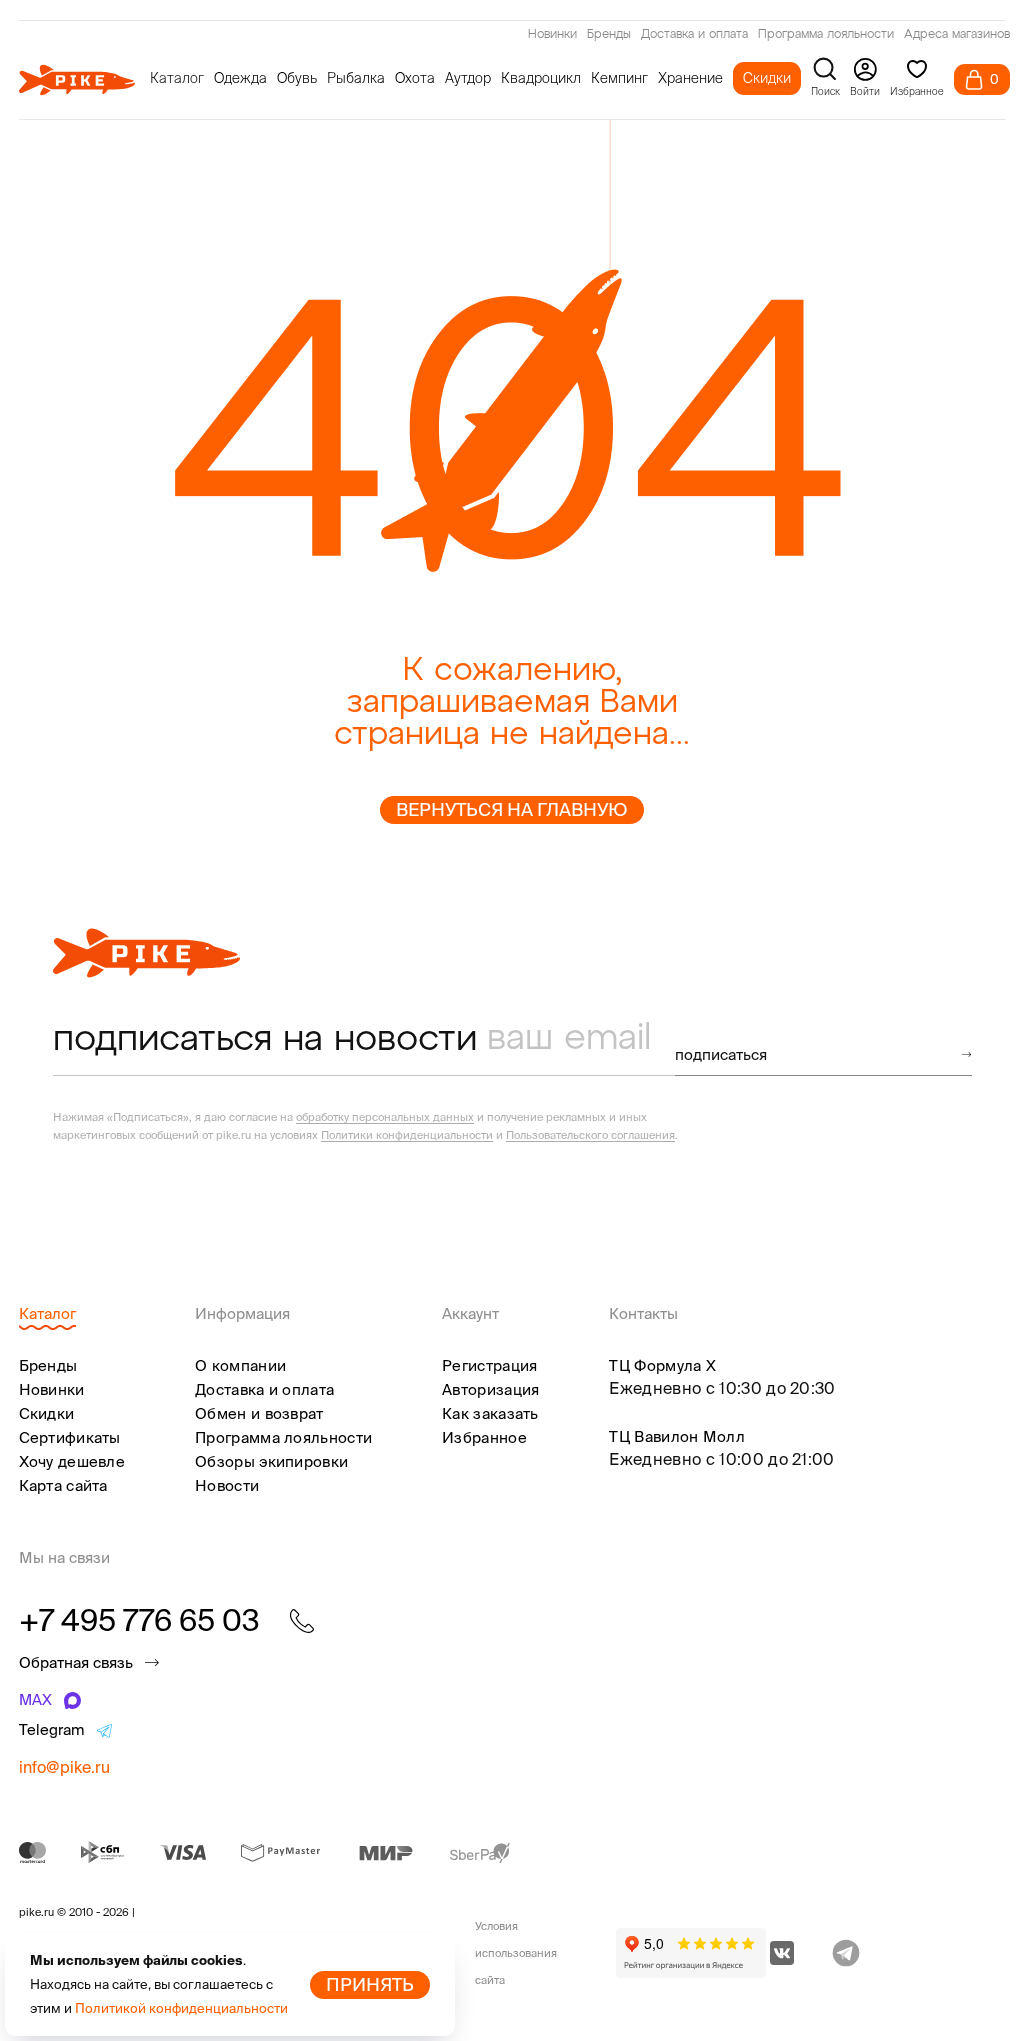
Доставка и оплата (694, 35)
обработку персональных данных (385, 1117)
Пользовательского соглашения (590, 1135)
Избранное (484, 1437)
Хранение (690, 78)
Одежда (240, 78)
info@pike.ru (64, 1767)
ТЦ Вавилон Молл (677, 1436)
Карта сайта (63, 1485)
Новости (227, 1485)
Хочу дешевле (72, 1461)
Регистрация (489, 1365)
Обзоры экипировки (271, 1461)
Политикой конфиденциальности (181, 2008)
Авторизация (490, 1389)
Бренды (609, 35)
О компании (240, 1365)
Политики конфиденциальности (407, 1135)
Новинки (552, 35)
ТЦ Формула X (662, 1365)
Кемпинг (619, 78)
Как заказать (490, 1413)
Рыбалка (356, 78)
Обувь (297, 78)
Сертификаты (70, 1437)
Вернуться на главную (512, 809)
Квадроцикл (541, 78)
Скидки (767, 78)
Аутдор (468, 78)
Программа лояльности (826, 35)
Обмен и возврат (259, 1413)
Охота (415, 78)
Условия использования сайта (516, 1953)
